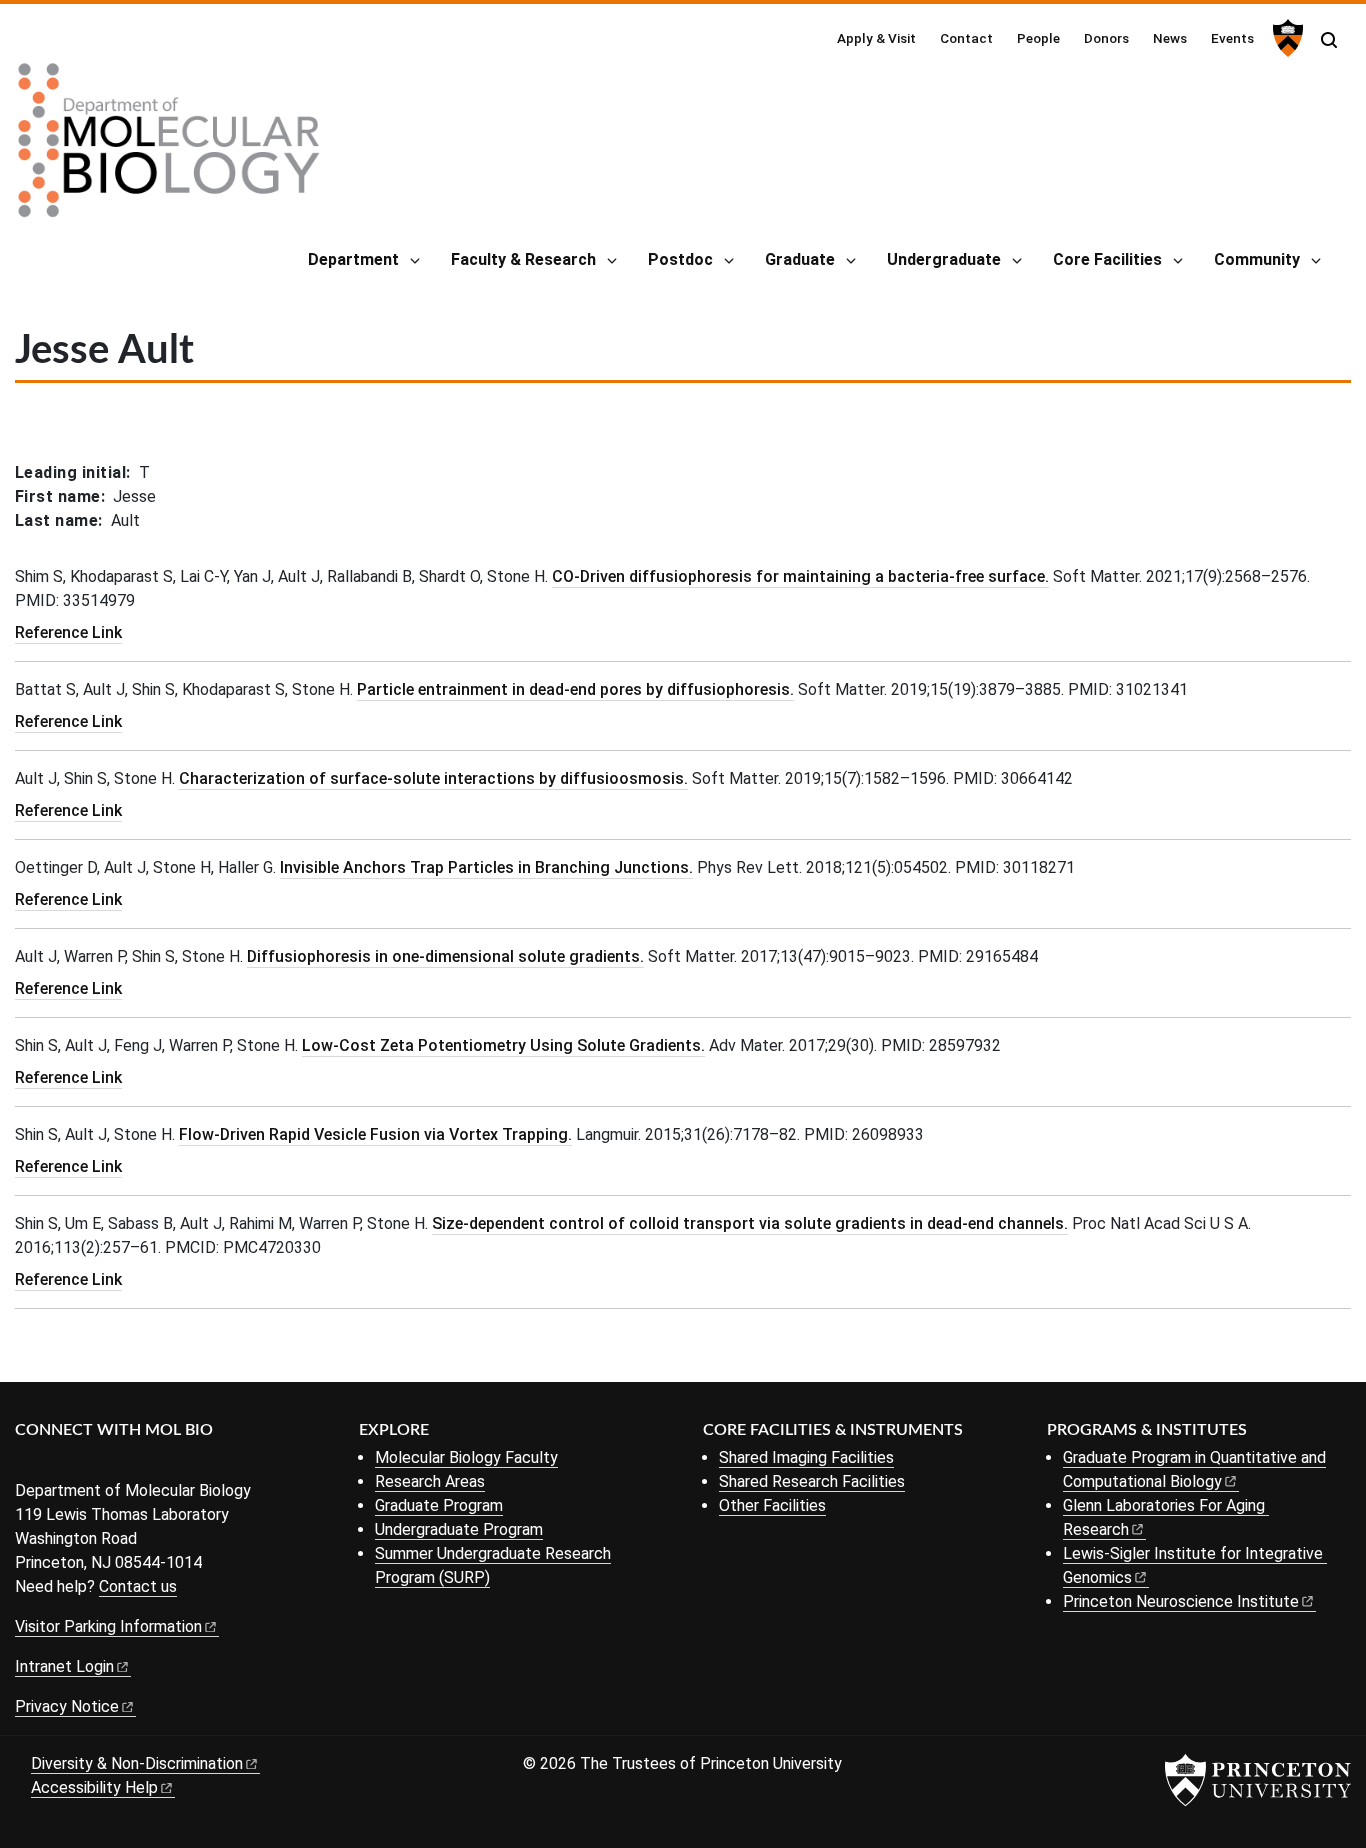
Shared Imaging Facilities (806, 1457)
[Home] (169, 148)
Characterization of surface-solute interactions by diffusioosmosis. (433, 778)
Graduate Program (439, 1505)
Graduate (800, 259)
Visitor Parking (108, 1626)
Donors (1106, 38)
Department (353, 259)
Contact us (138, 1586)
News (1170, 38)
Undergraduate (944, 259)
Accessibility (94, 1787)
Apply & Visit (876, 38)
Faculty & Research (523, 259)
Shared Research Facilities (812, 1481)
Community (1257, 259)
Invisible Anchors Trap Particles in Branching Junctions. (486, 867)
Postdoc (680, 259)
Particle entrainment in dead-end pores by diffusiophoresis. (575, 689)
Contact (966, 38)
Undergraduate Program (459, 1529)
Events (1232, 38)
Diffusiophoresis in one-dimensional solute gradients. (445, 956)
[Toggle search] (1329, 40)
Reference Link (68, 632)
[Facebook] (27, 1463)
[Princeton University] (1285, 38)
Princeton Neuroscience (1181, 1601)
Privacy (67, 1706)
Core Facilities (1107, 259)
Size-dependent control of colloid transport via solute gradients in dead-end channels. (750, 1223)
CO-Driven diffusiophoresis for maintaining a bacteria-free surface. (800, 576)
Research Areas (430, 1481)
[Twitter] (57, 1463)
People (1038, 38)
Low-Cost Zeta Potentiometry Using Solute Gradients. (503, 1045)
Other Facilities (772, 1505)
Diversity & (137, 1763)
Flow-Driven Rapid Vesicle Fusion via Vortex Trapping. (375, 1134)
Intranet (64, 1666)
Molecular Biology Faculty (466, 1457)
